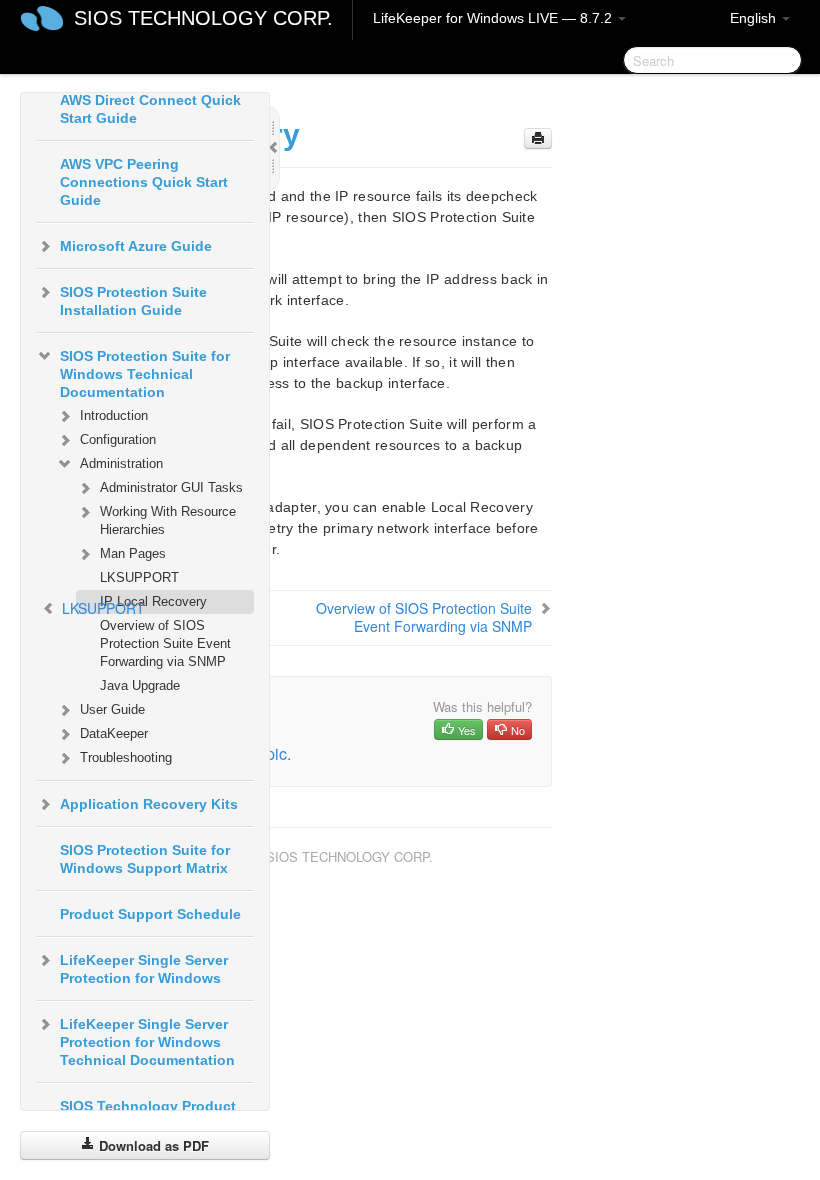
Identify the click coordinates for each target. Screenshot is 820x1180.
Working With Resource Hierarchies (168, 520)
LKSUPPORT (139, 577)
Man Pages (133, 553)
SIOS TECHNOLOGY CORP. (203, 18)
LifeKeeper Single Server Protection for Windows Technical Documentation (147, 1042)
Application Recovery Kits (149, 804)
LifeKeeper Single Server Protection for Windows (144, 969)
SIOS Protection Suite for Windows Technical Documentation (145, 374)
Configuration (118, 439)
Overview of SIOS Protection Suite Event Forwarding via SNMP (165, 643)
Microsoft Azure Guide (136, 246)
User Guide (112, 709)
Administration (121, 463)
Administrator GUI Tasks (171, 487)
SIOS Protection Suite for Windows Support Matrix (145, 859)
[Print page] (538, 138)
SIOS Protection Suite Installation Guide (133, 301)
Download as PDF (152, 1145)
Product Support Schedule (150, 914)
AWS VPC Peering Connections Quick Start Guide (144, 182)
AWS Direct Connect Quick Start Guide (150, 109)
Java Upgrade (140, 685)
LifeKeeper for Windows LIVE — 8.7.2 (494, 18)
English (755, 18)
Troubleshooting (126, 757)
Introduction (114, 415)
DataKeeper (114, 733)
